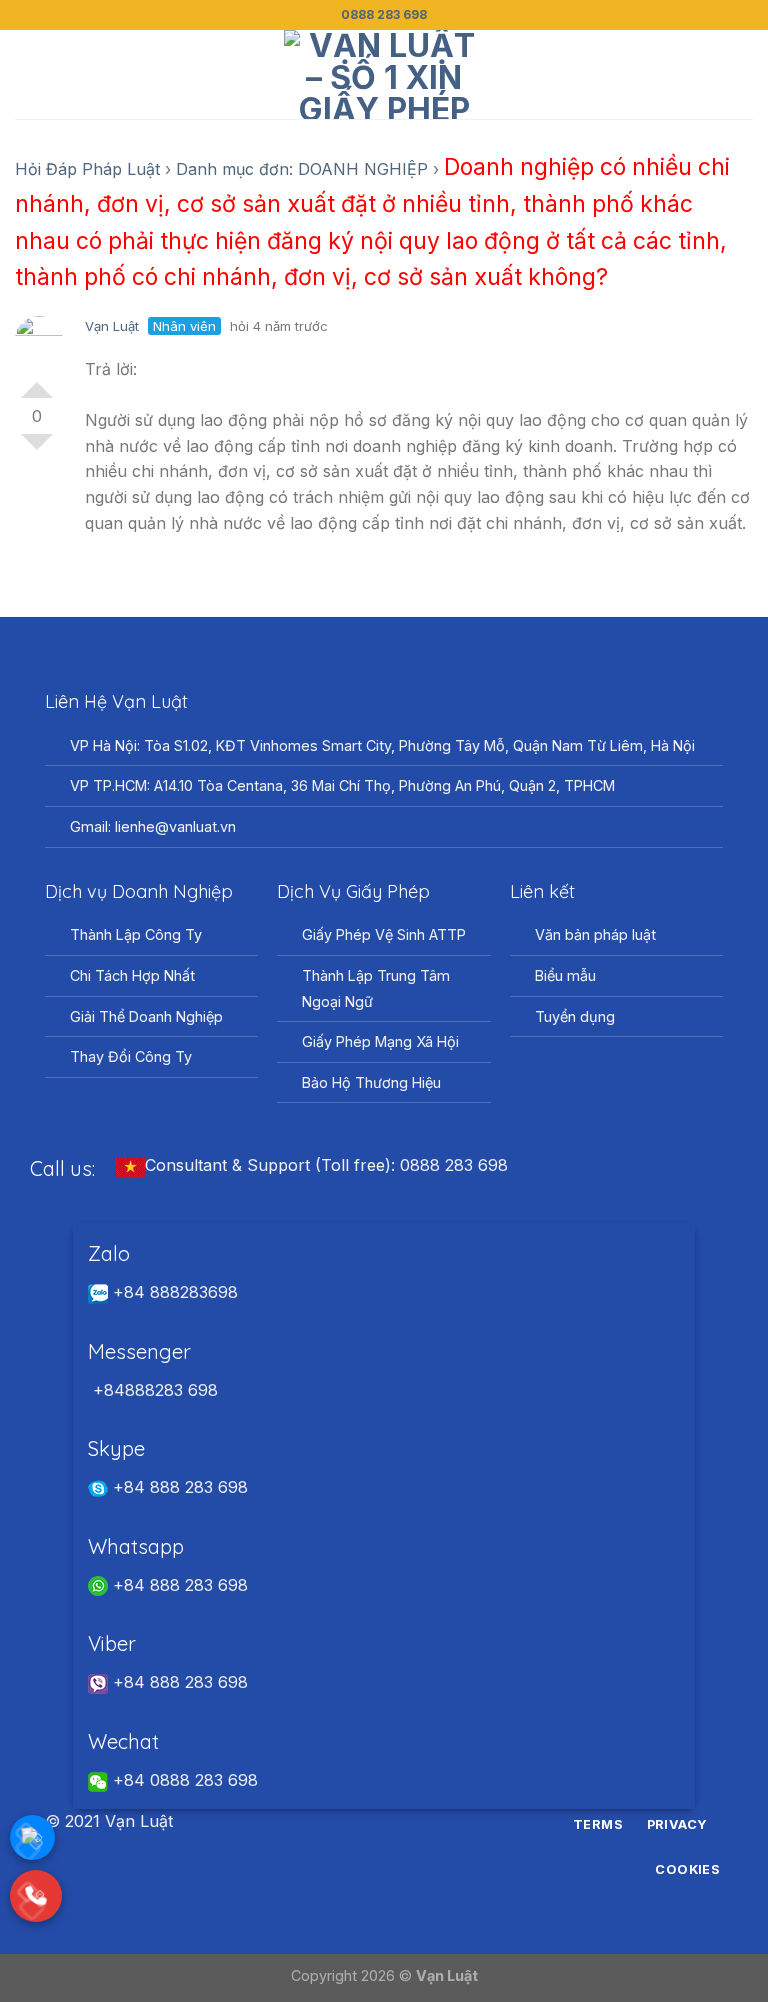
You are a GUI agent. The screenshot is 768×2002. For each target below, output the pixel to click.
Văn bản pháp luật (595, 934)
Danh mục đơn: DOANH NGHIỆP (302, 169)
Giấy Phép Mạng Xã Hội (380, 1041)
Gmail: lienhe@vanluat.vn (153, 826)
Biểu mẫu (565, 975)
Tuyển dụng (575, 1016)
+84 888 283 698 (178, 1487)
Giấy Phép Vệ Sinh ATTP (384, 934)
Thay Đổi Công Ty (131, 1056)
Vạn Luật (112, 326)
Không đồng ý (37, 450)
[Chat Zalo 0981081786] (32, 1837)
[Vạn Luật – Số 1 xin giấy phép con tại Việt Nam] (384, 74)
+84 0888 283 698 (183, 1780)
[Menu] (27, 74)
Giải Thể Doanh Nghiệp (146, 1016)
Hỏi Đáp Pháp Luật (87, 169)
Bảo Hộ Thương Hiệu (371, 1082)
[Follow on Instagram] (372, 1822)
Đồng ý (37, 382)
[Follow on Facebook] (347, 1822)
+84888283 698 (153, 1390)
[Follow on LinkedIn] (421, 1822)
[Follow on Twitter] (396, 1822)
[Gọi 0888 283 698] (36, 1896)
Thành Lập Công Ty (136, 934)
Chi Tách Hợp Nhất (132, 975)
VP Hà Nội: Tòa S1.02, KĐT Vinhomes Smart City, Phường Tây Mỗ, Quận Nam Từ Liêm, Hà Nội (382, 745)
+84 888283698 (173, 1292)
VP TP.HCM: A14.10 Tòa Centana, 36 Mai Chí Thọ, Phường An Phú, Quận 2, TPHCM (342, 785)
